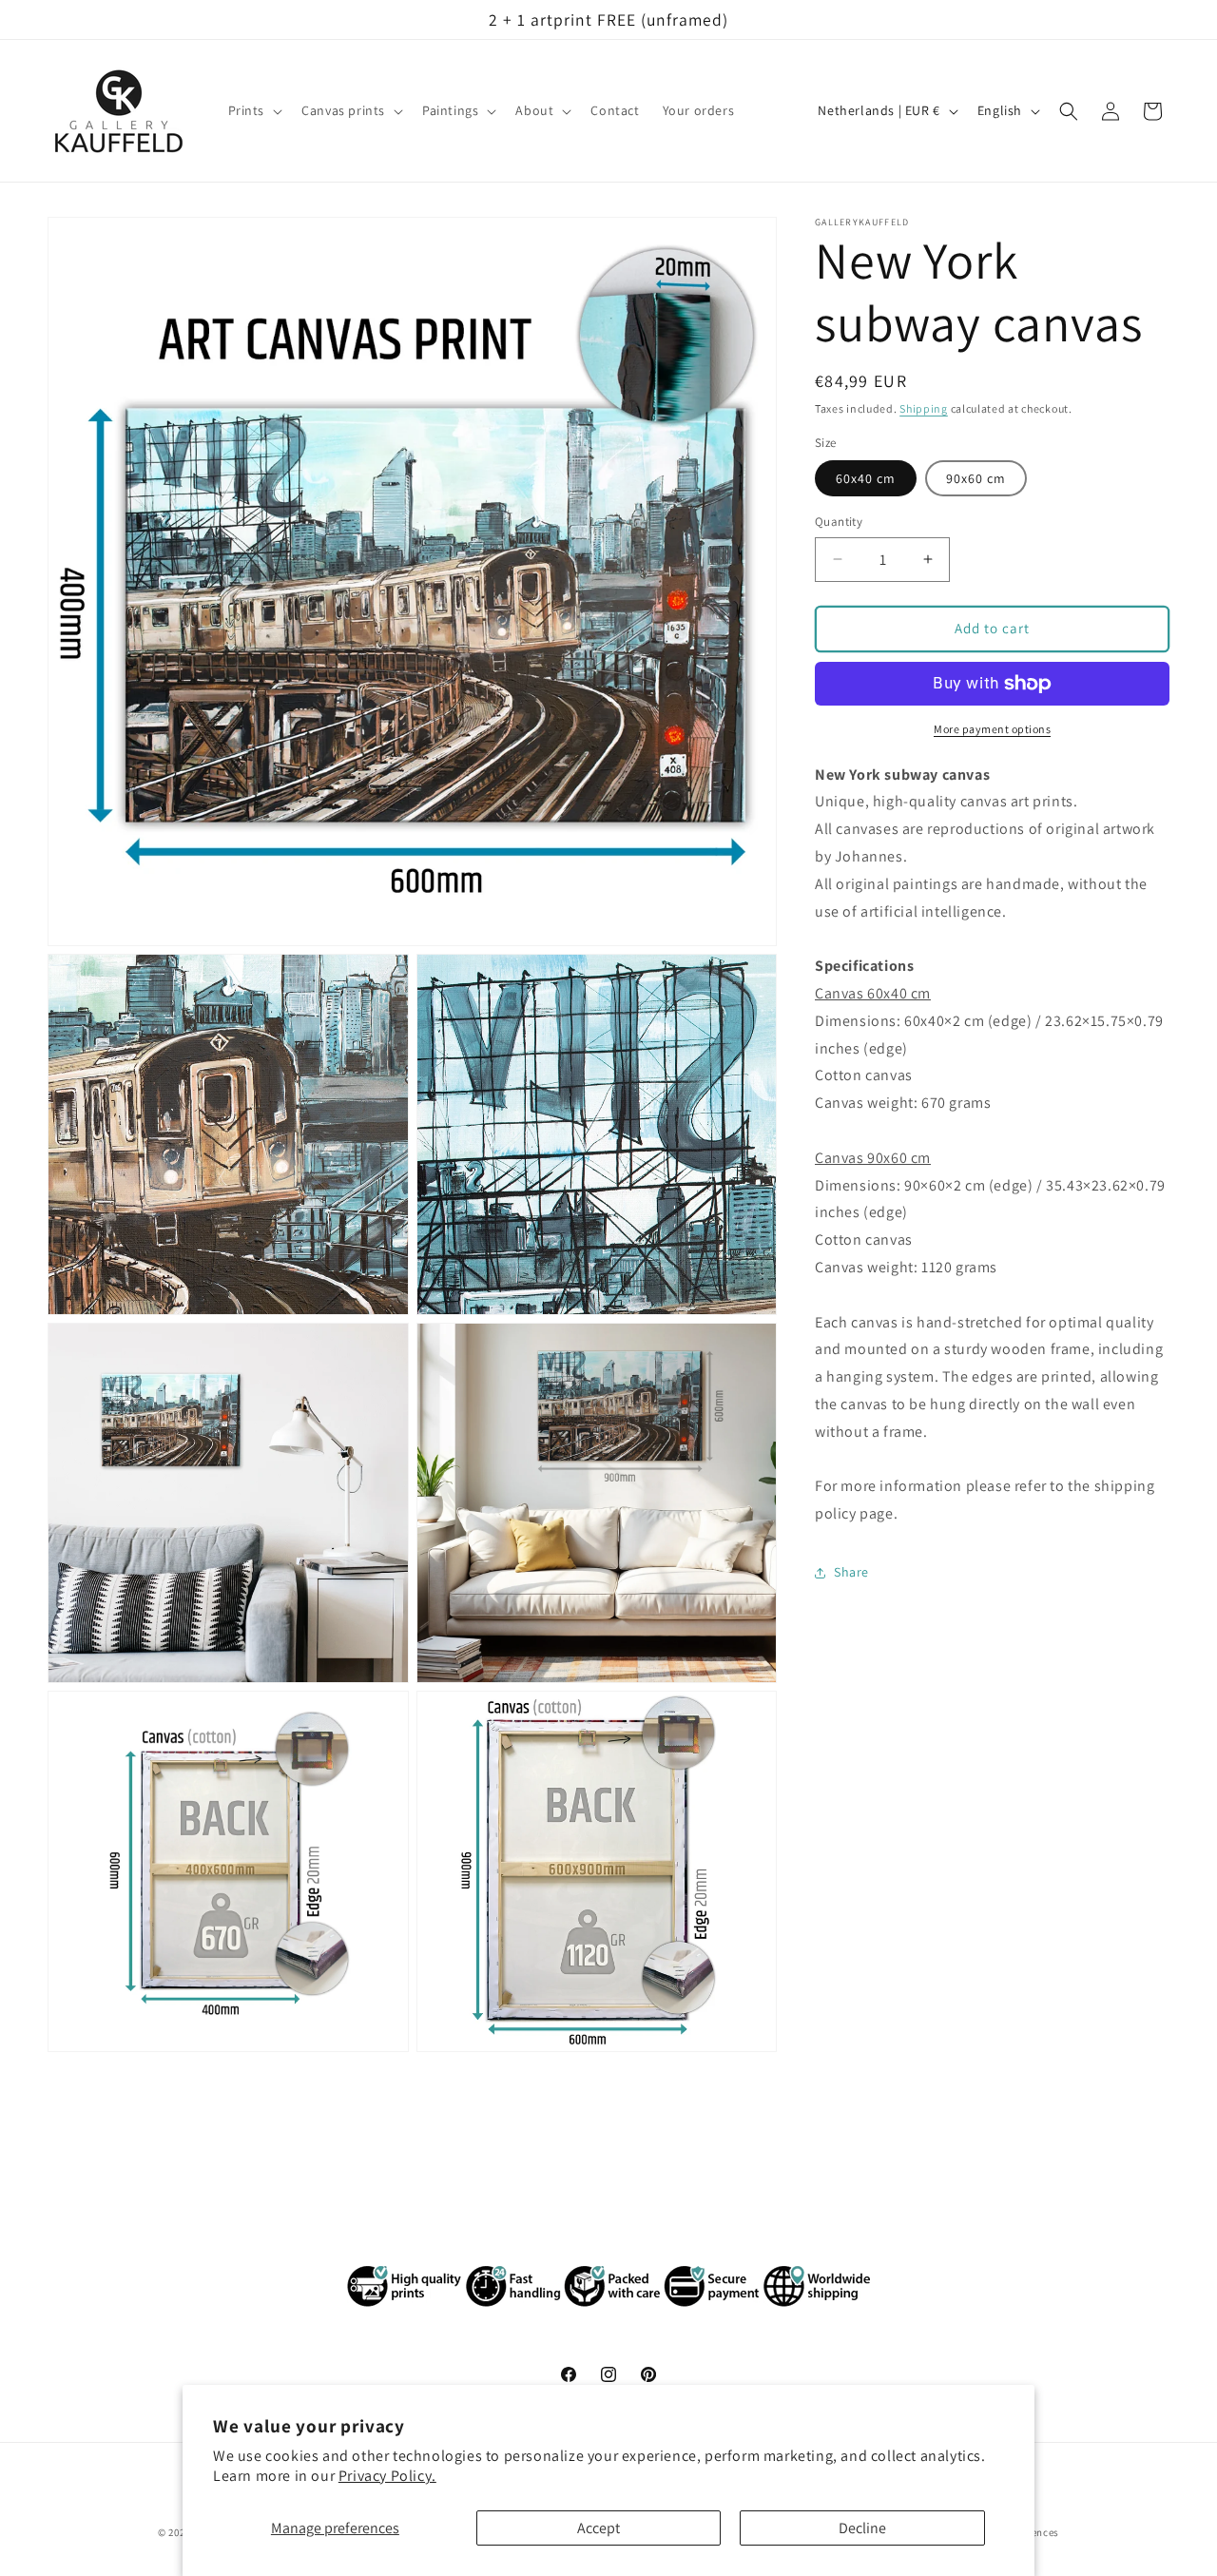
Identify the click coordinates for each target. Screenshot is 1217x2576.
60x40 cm (866, 478)
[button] (254, 111)
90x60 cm (976, 478)
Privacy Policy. (387, 2476)
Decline (862, 2528)
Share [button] (851, 1573)
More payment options (992, 729)
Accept (599, 2528)
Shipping (924, 408)
